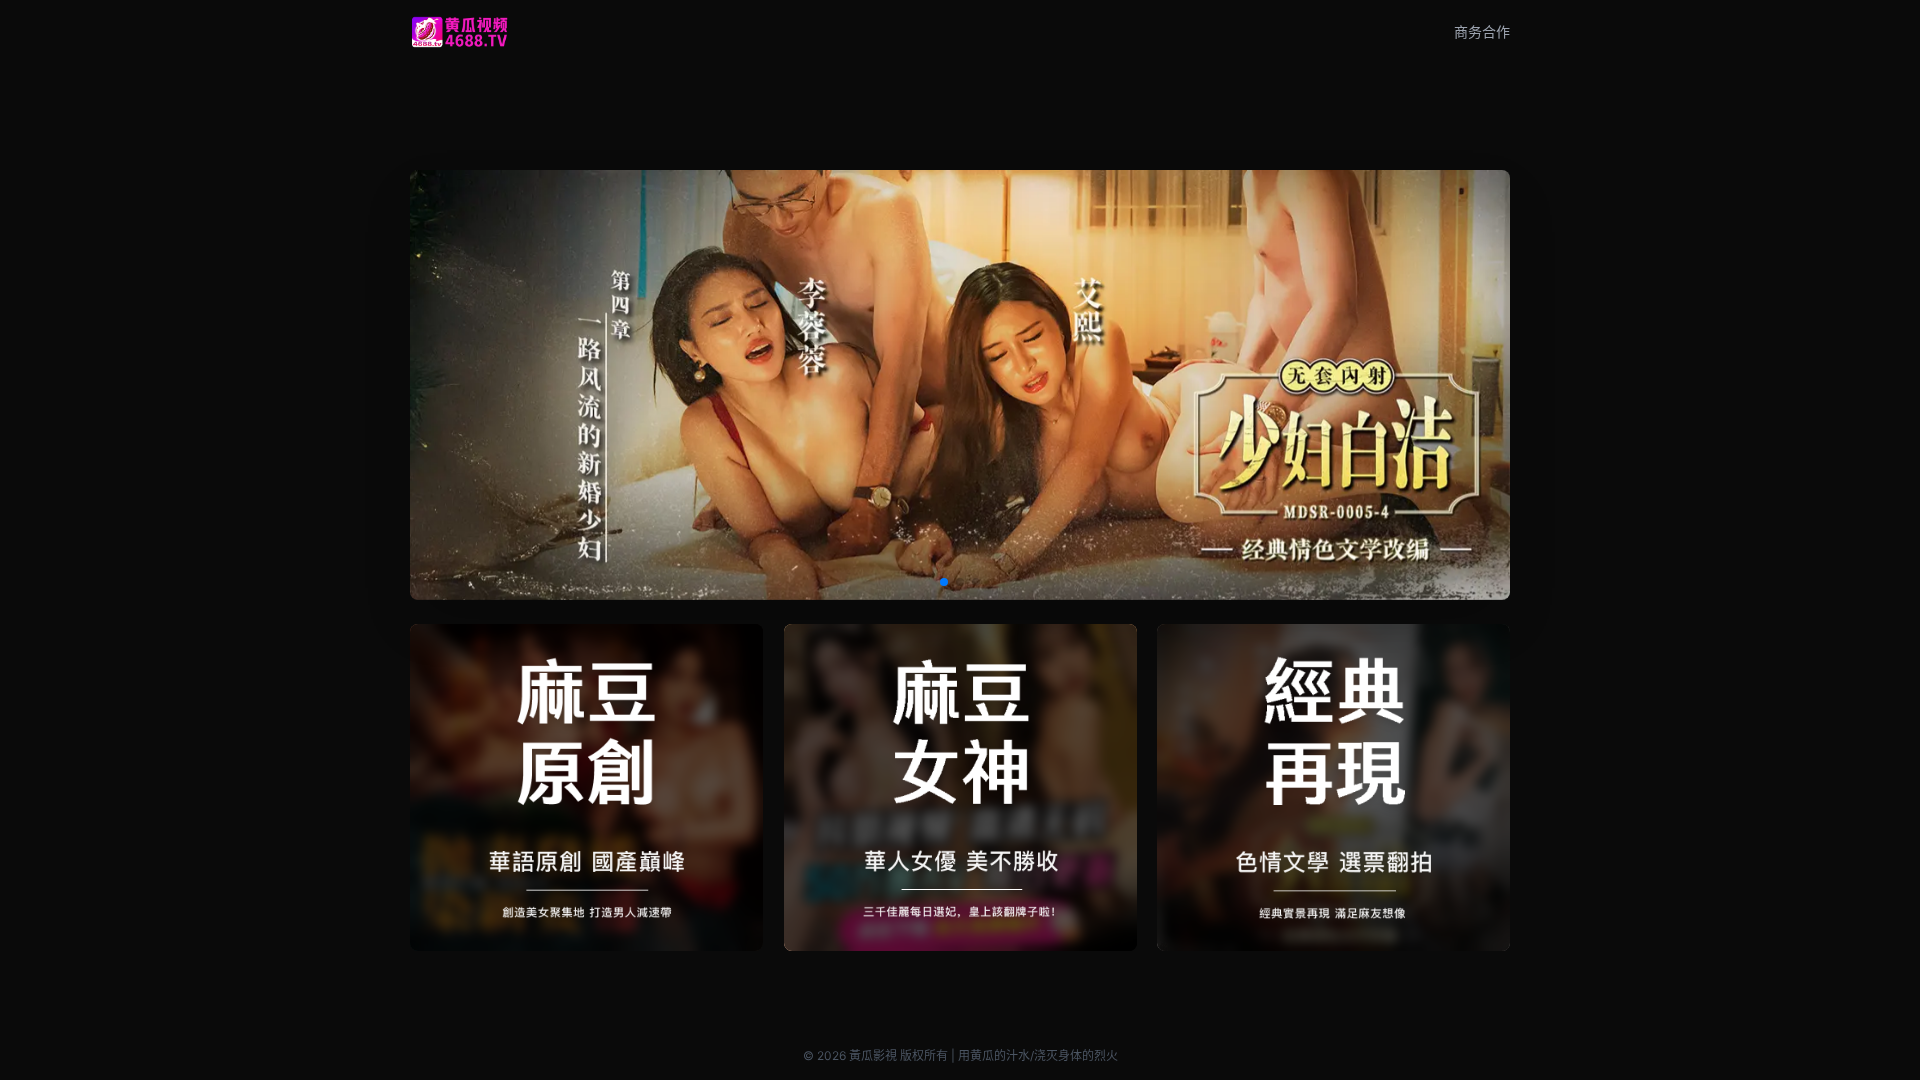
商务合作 (1482, 31)
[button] (944, 582)
